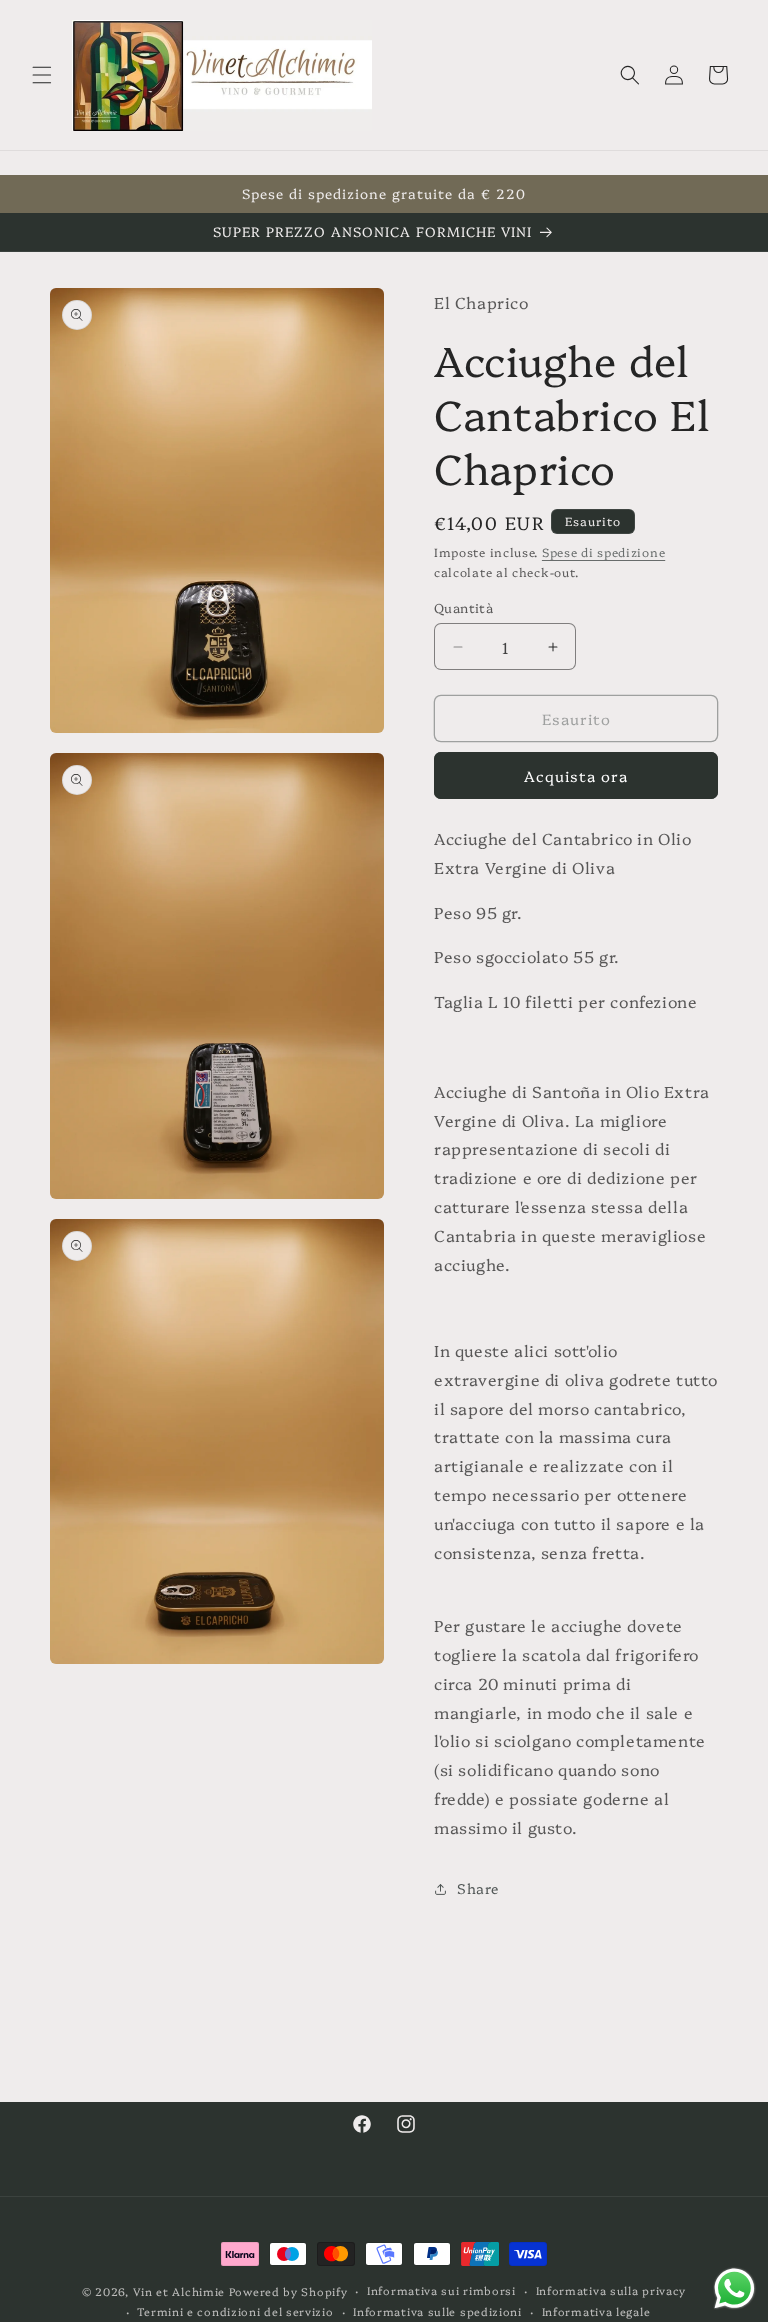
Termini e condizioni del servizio (235, 2311)
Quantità (463, 607)
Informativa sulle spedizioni (437, 2311)
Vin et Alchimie (181, 2291)
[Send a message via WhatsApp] (734, 2288)
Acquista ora (576, 775)
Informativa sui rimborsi (441, 2290)
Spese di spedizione (603, 551)
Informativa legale (596, 2311)
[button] (42, 75)
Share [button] (478, 1888)
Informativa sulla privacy (611, 2290)
